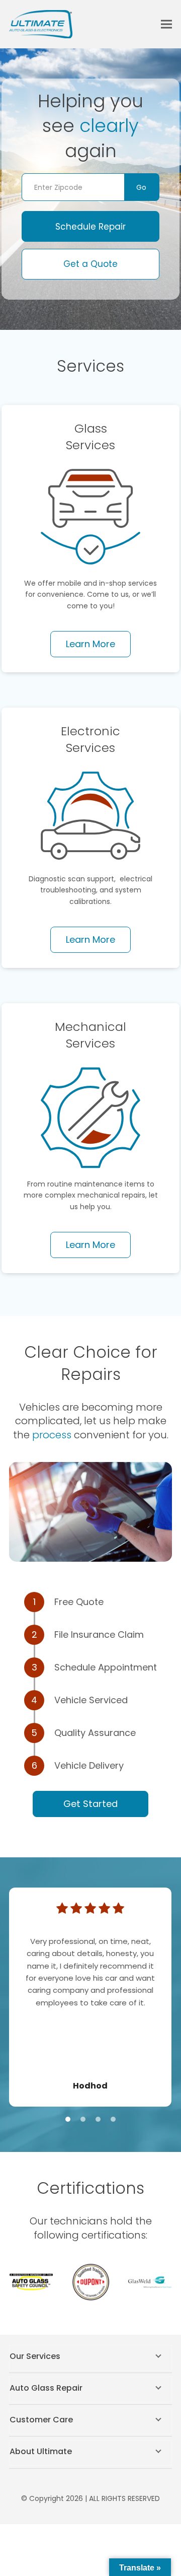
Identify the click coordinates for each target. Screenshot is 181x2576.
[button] (166, 24)
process (53, 1435)
